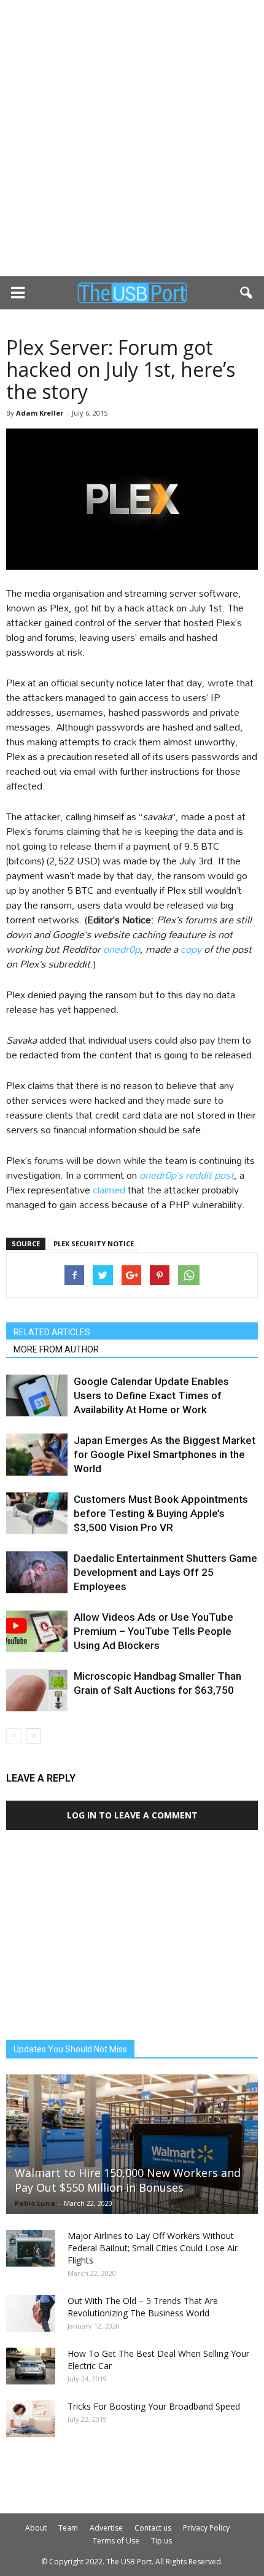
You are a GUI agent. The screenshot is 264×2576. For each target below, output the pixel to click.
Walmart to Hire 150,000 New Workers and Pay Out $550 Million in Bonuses (128, 2180)
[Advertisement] (132, 138)
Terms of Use (116, 2541)
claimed (109, 1189)
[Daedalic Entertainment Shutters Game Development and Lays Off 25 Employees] (37, 1573)
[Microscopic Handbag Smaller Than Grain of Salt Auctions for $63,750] (37, 1690)
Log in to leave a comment (132, 1815)
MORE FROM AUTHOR (56, 1349)
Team (68, 2528)
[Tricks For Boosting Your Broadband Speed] (31, 2419)
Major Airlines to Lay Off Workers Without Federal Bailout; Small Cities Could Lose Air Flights (153, 2248)
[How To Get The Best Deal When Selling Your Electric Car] (31, 2366)
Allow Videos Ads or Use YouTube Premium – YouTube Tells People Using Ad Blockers (153, 1631)
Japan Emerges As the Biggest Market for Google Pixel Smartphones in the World (165, 1454)
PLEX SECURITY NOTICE (94, 1243)
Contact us (153, 2528)
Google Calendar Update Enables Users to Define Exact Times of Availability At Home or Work (151, 1395)
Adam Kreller (40, 413)
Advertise (106, 2528)
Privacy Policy (206, 2528)
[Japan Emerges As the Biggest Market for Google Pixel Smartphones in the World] (37, 1455)
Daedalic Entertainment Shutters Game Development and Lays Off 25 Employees (165, 1572)
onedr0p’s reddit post (187, 1175)
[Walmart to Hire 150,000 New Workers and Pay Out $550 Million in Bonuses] (132, 2144)
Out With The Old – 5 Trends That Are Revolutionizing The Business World (143, 2307)
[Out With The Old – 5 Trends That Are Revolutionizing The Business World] (31, 2313)
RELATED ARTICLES (52, 1332)
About (36, 2528)
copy (191, 949)
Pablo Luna (35, 2203)
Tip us (161, 2541)
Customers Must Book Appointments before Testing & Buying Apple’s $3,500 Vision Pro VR (161, 1513)
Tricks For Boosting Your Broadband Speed (154, 2406)
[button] (247, 293)
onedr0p (122, 949)
